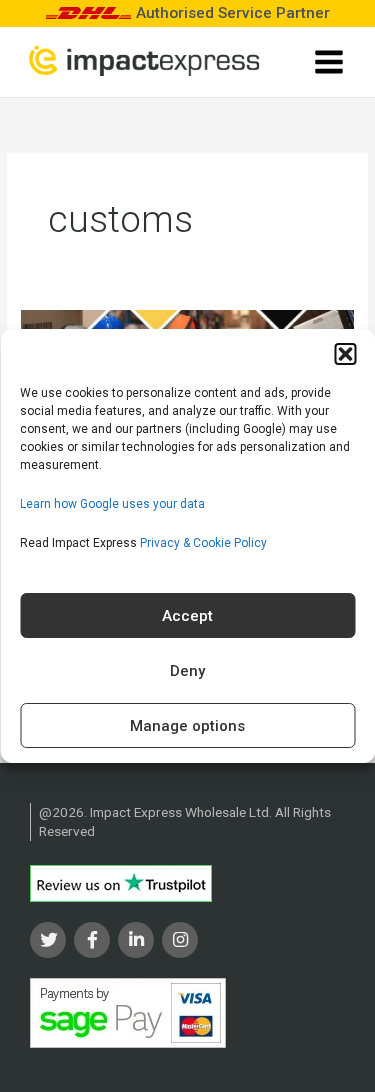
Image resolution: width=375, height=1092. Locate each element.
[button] (345, 354)
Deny (187, 671)
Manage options (187, 726)
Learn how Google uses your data (112, 504)
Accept (187, 616)
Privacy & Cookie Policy (203, 543)
